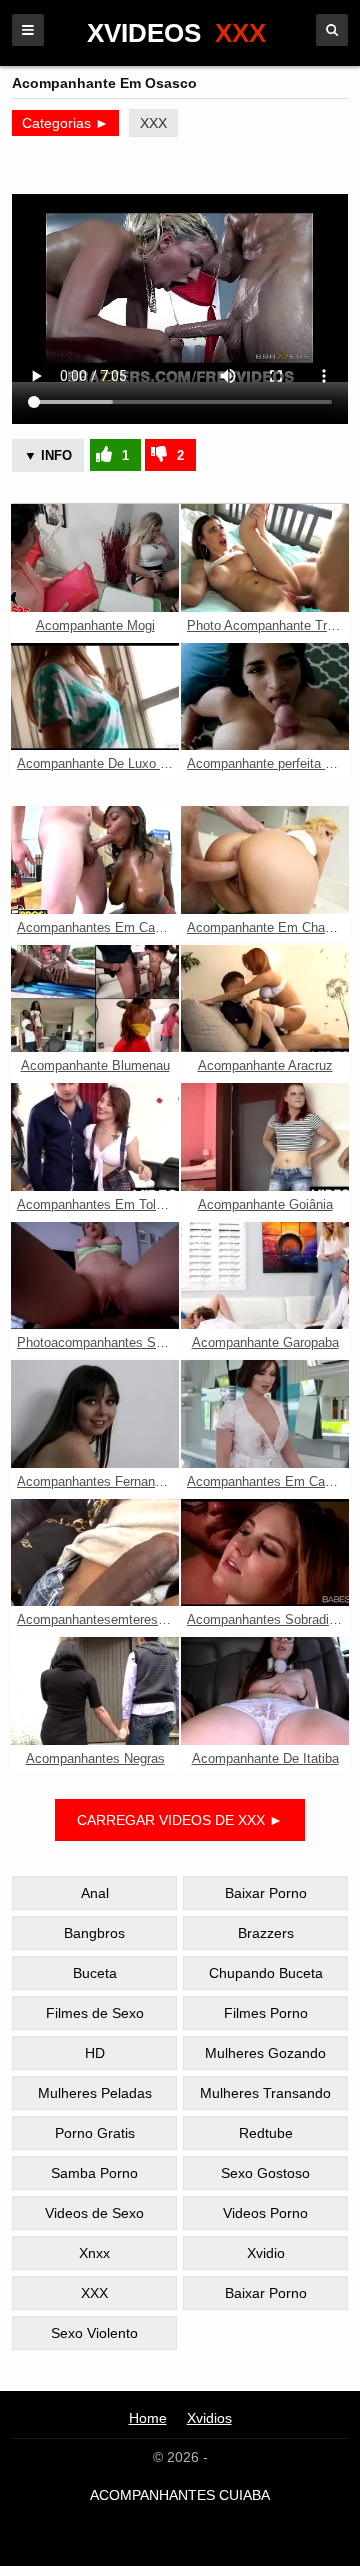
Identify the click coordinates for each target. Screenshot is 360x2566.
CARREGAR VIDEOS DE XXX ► (180, 1820)
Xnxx (94, 2253)
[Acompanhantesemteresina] (95, 1553)
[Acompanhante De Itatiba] (265, 1691)
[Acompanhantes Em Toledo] (95, 1137)
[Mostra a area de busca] (332, 30)
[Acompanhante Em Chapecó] (265, 860)
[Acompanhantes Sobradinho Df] (265, 1553)
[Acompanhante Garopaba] (265, 1276)
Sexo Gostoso (265, 2173)
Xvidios (209, 2418)
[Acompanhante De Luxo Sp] (95, 697)
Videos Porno (265, 2213)
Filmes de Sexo (95, 2013)
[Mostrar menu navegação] (28, 30)
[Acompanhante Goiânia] (265, 1137)
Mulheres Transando (265, 2093)
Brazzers (266, 1933)
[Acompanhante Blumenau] (95, 999)
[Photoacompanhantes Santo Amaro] (95, 1276)
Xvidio (266, 2253)
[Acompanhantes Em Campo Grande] (95, 860)
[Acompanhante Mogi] (95, 558)
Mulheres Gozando (265, 2053)
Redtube (266, 2133)
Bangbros (94, 1933)
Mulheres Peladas (95, 2093)
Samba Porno (94, 2173)
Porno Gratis (95, 2133)
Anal (95, 1893)
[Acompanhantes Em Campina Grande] (265, 1414)
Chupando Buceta (266, 1973)
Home (148, 2418)
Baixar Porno (266, 1893)
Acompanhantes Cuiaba (180, 2495)
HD (95, 2053)
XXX (153, 123)
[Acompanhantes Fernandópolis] (95, 1414)
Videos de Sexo (94, 2213)
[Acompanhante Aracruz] (265, 999)
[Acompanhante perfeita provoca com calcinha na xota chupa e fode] (265, 697)
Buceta (95, 1973)
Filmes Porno (266, 2013)
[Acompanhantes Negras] (95, 1691)
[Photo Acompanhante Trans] (265, 558)
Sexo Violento (94, 2333)
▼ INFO (48, 455)
